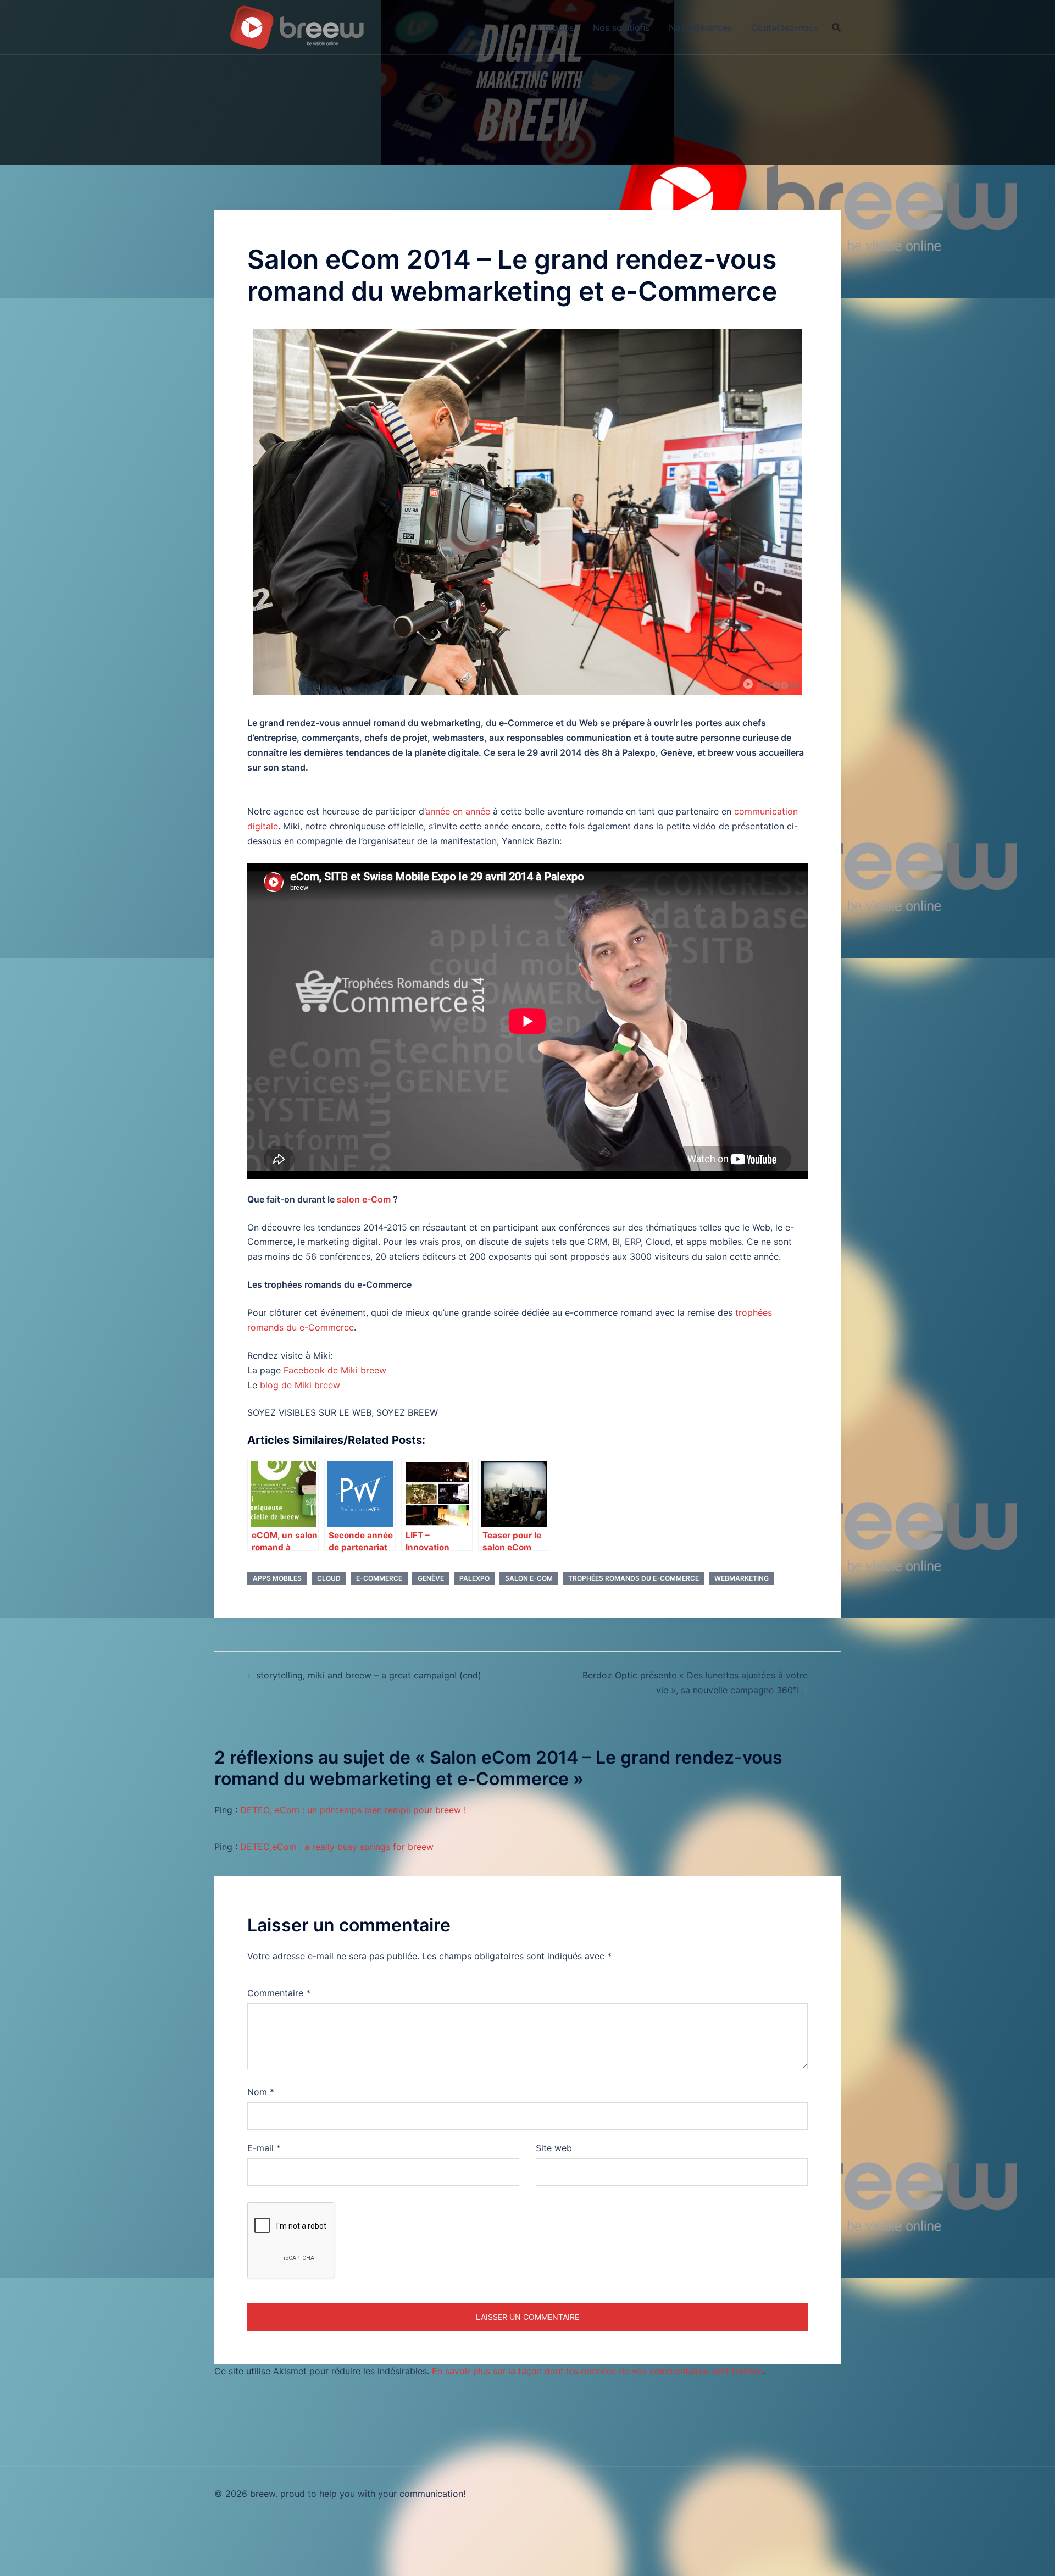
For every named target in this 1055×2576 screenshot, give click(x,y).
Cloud (329, 1578)
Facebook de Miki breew (335, 1370)
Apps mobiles (277, 1578)
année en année (458, 811)
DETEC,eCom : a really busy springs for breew (337, 1847)
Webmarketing (742, 1578)
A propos (554, 27)
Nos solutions (621, 27)
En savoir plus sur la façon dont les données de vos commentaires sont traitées (598, 2371)
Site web (554, 2148)
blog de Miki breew (300, 1385)
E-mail (264, 2148)
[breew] (297, 26)
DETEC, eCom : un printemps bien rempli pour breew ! (353, 1810)
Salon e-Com (529, 1578)
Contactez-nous (785, 27)
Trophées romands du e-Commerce (634, 1578)
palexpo (474, 1578)
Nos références (700, 27)
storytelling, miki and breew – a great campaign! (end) (369, 1675)
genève (431, 1578)
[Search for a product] (836, 27)
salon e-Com (364, 1199)
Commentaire (279, 1993)
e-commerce (379, 1578)
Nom (261, 2092)
